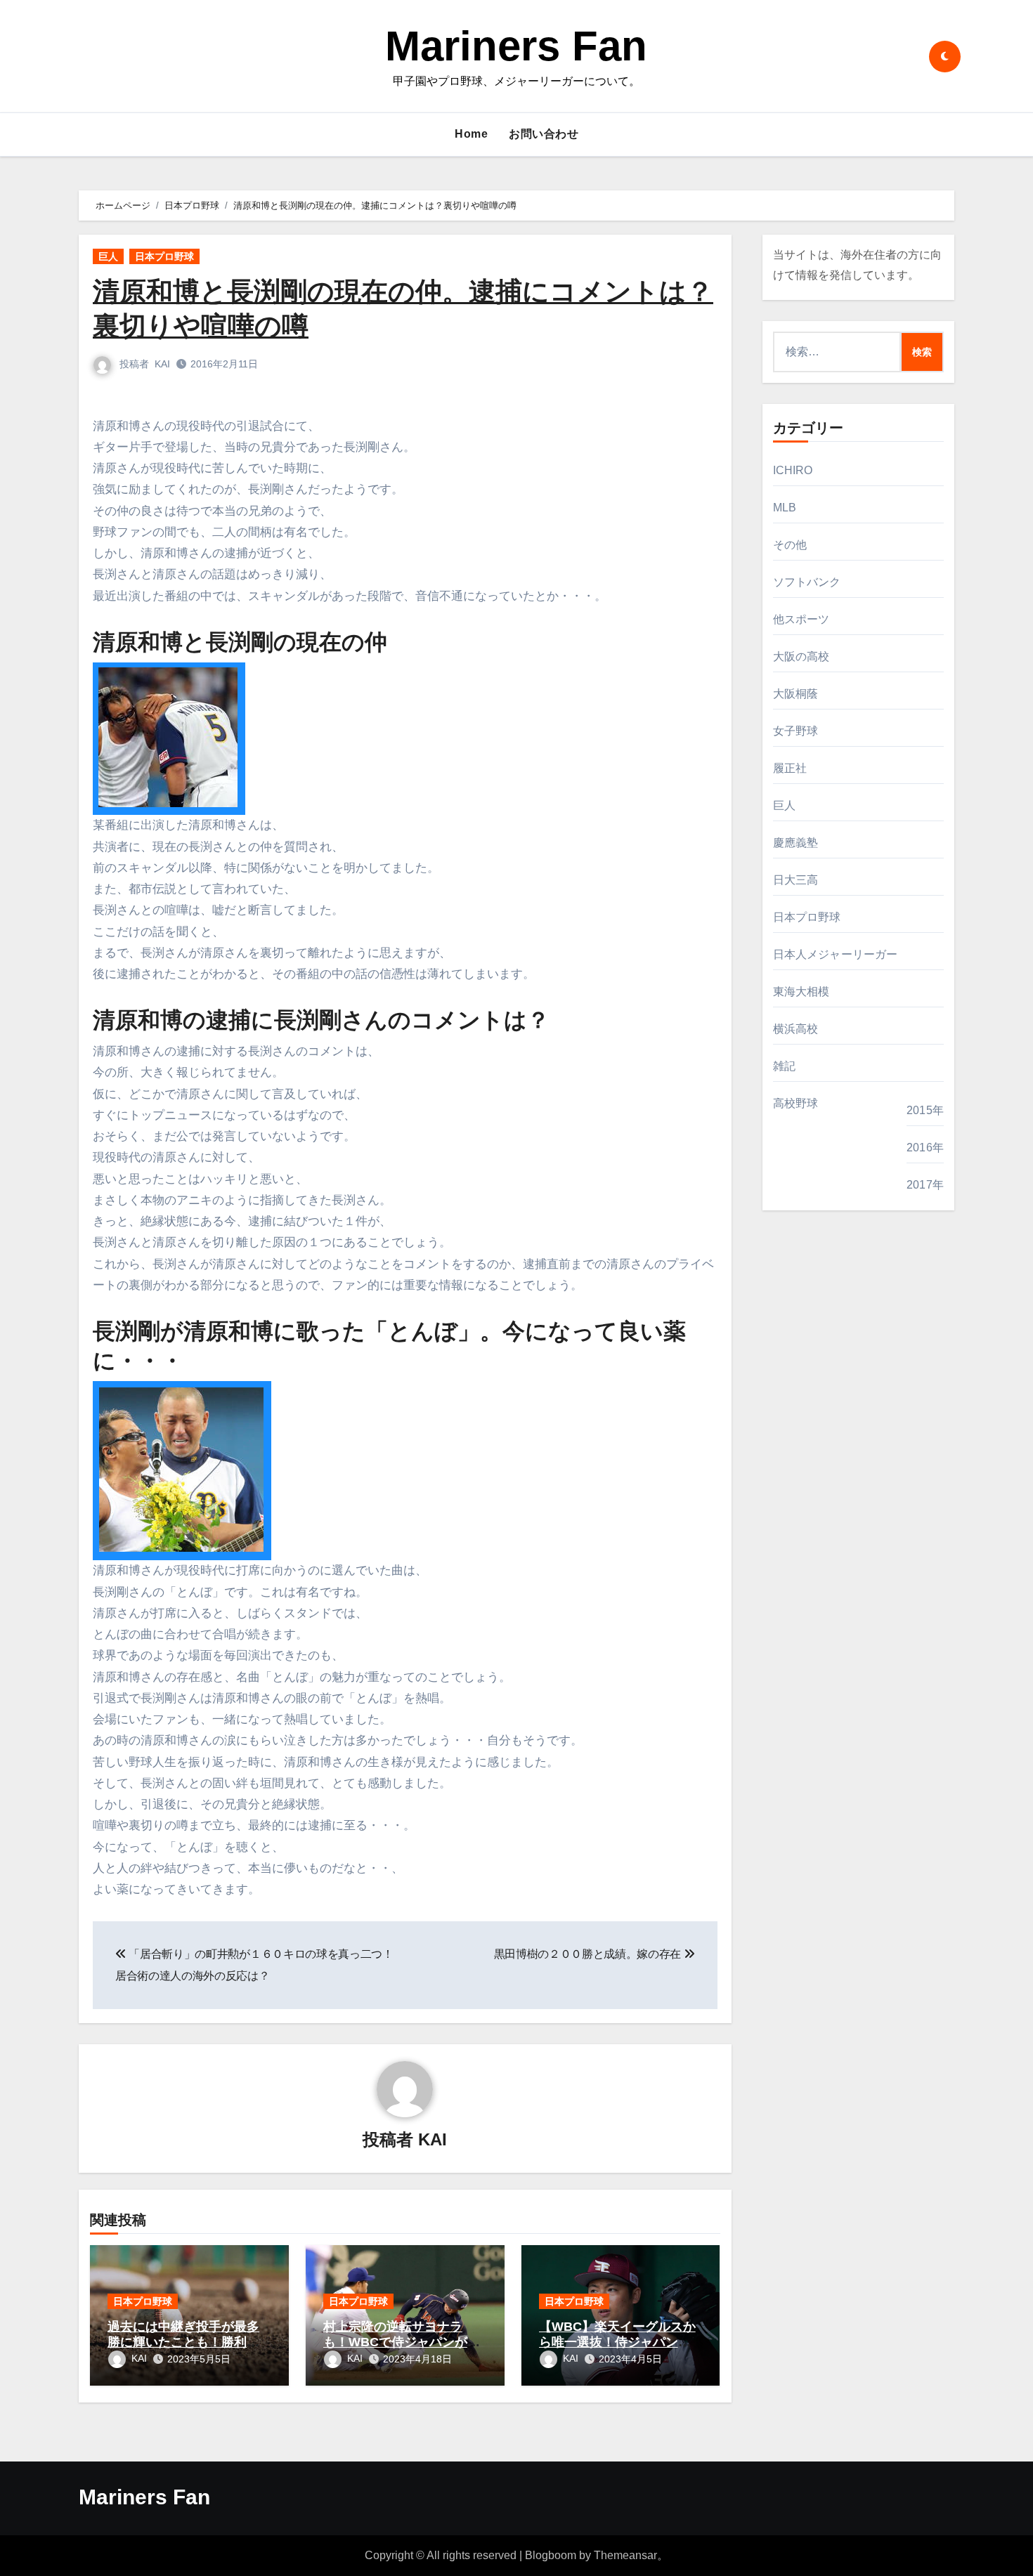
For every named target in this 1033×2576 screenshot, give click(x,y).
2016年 (925, 1148)
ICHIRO (793, 470)
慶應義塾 (796, 843)
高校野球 (796, 1103)
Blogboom (551, 2555)
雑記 (784, 1066)
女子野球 (796, 731)
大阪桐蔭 (796, 694)
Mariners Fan (516, 46)
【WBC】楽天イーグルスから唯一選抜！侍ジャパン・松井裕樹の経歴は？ (617, 2342)
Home (471, 134)
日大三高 (796, 880)
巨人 (108, 256)
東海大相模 (801, 992)
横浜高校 (796, 1029)
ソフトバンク (807, 582)
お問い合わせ (544, 134)
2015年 (925, 1110)
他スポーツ (801, 619)
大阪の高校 (801, 656)
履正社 (790, 768)
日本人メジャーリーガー (836, 954)
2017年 (925, 1185)
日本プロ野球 (164, 256)
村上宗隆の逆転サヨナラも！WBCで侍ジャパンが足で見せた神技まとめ (402, 2342)
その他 (790, 545)
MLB (785, 508)
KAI (162, 364)
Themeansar (625, 2555)
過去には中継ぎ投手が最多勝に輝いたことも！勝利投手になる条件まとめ (183, 2342)
